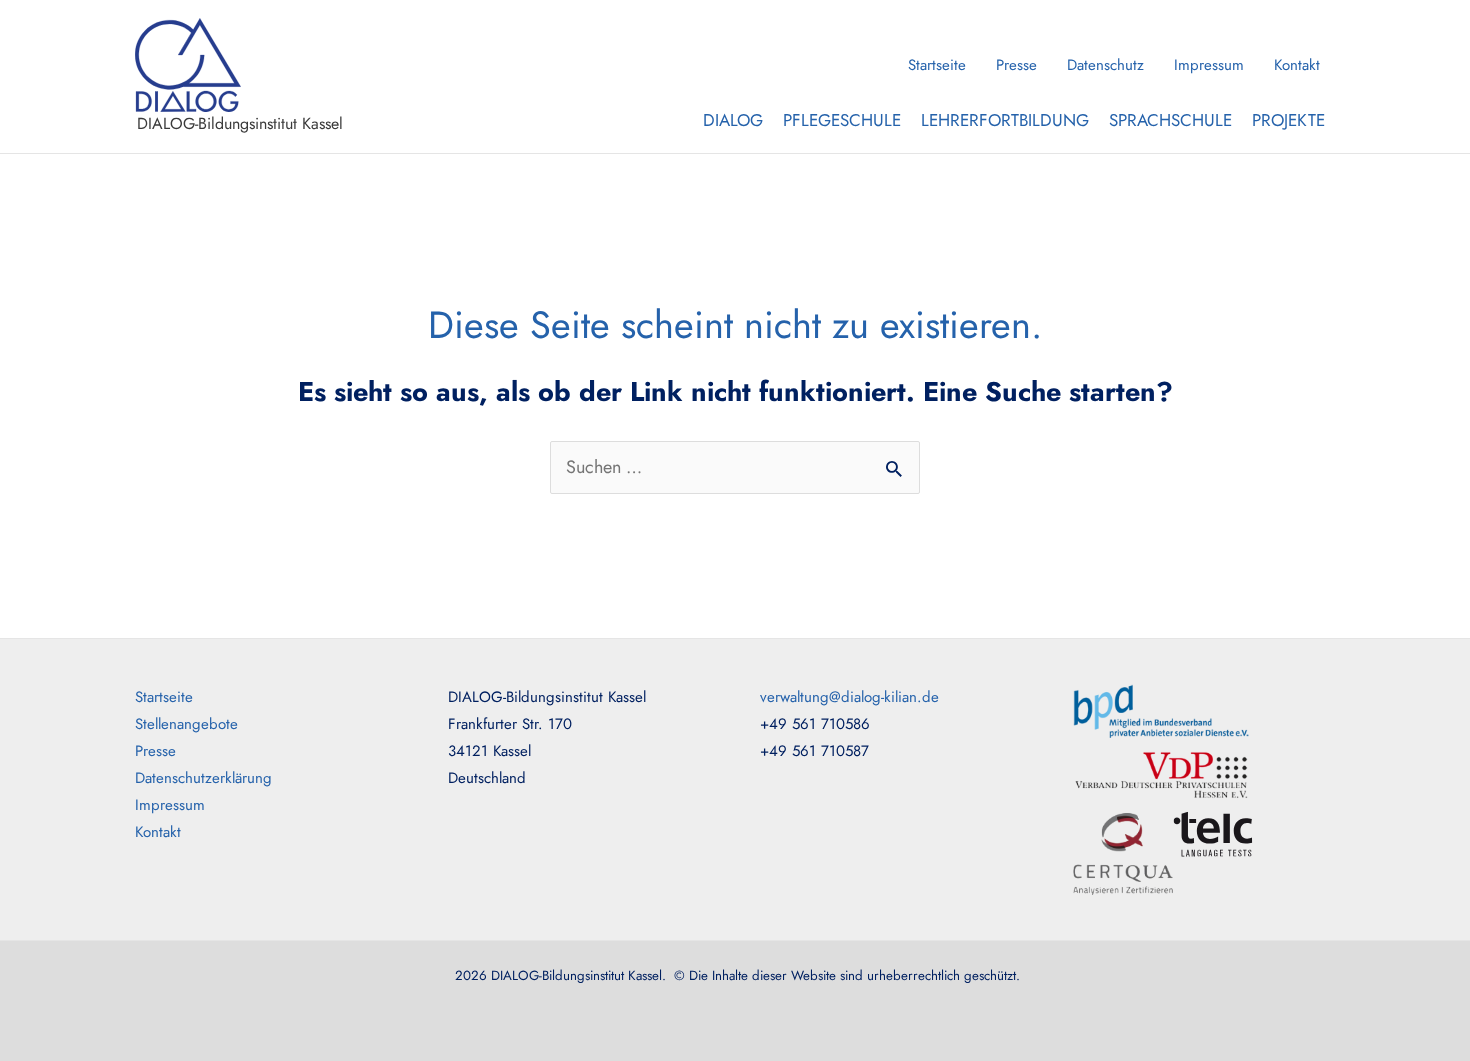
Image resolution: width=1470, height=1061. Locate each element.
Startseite (937, 65)
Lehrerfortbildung (1005, 120)
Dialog (733, 120)
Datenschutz (1105, 65)
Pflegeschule (842, 120)
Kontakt (1297, 65)
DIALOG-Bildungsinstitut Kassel (240, 123)
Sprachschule (1170, 120)
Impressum (1209, 65)
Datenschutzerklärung (203, 778)
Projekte (1288, 120)
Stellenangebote (186, 724)
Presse (1016, 65)
